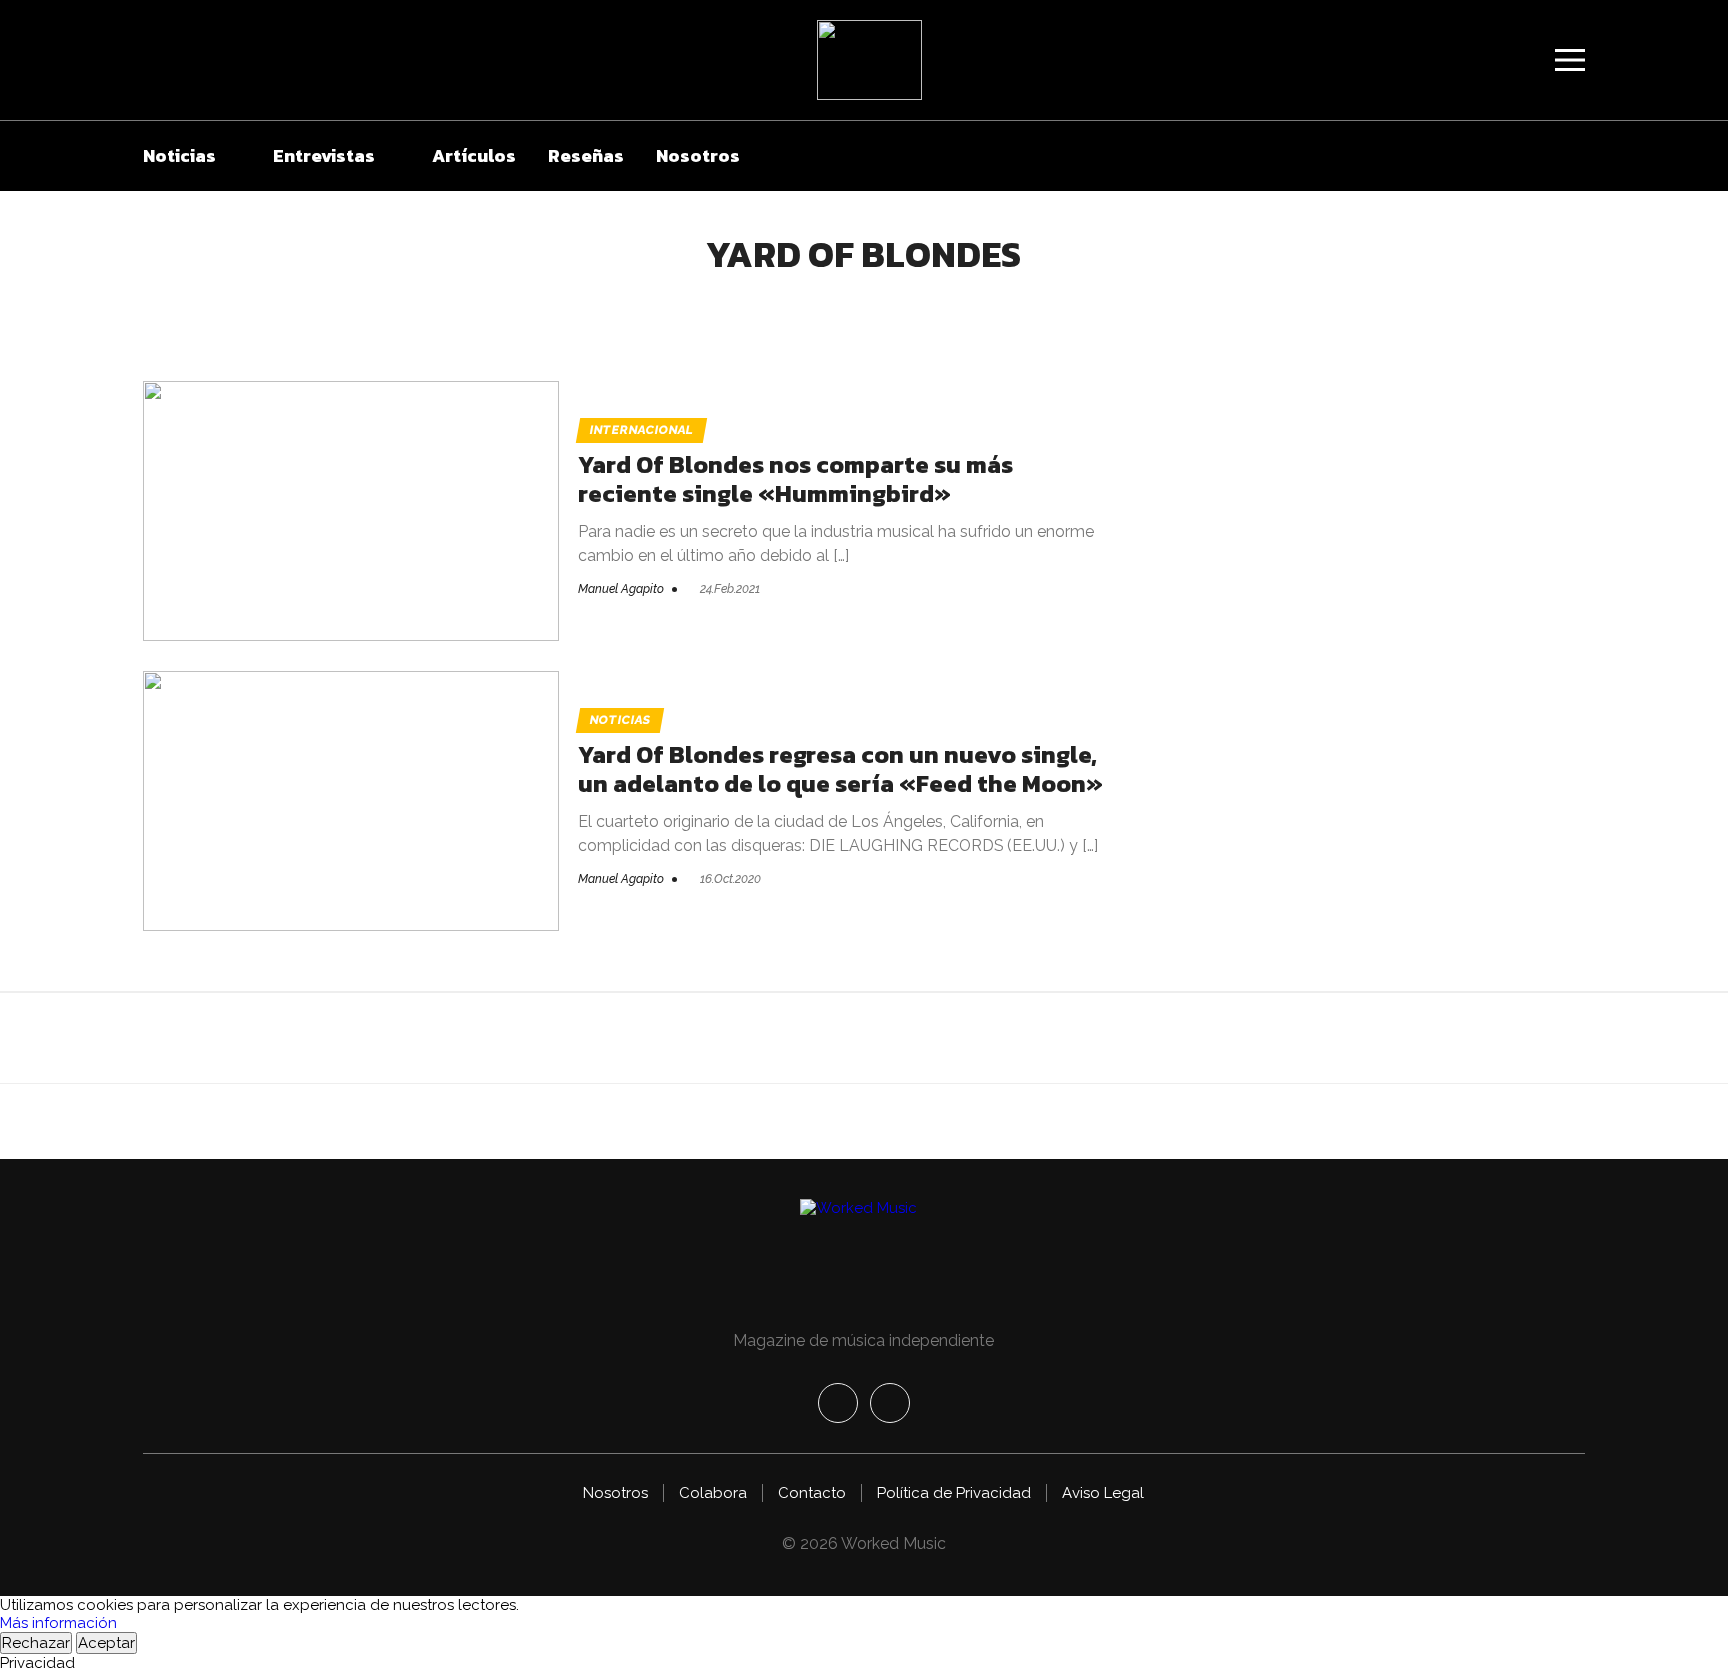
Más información (58, 1623)
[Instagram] (890, 1403)
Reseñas (586, 155)
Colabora (713, 1493)
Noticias (179, 155)
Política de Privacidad (954, 1493)
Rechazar (36, 1643)
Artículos (474, 155)
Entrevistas (324, 155)
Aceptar (106, 1643)
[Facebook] (838, 1403)
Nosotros (698, 155)
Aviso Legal (1103, 1493)
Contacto (812, 1493)
